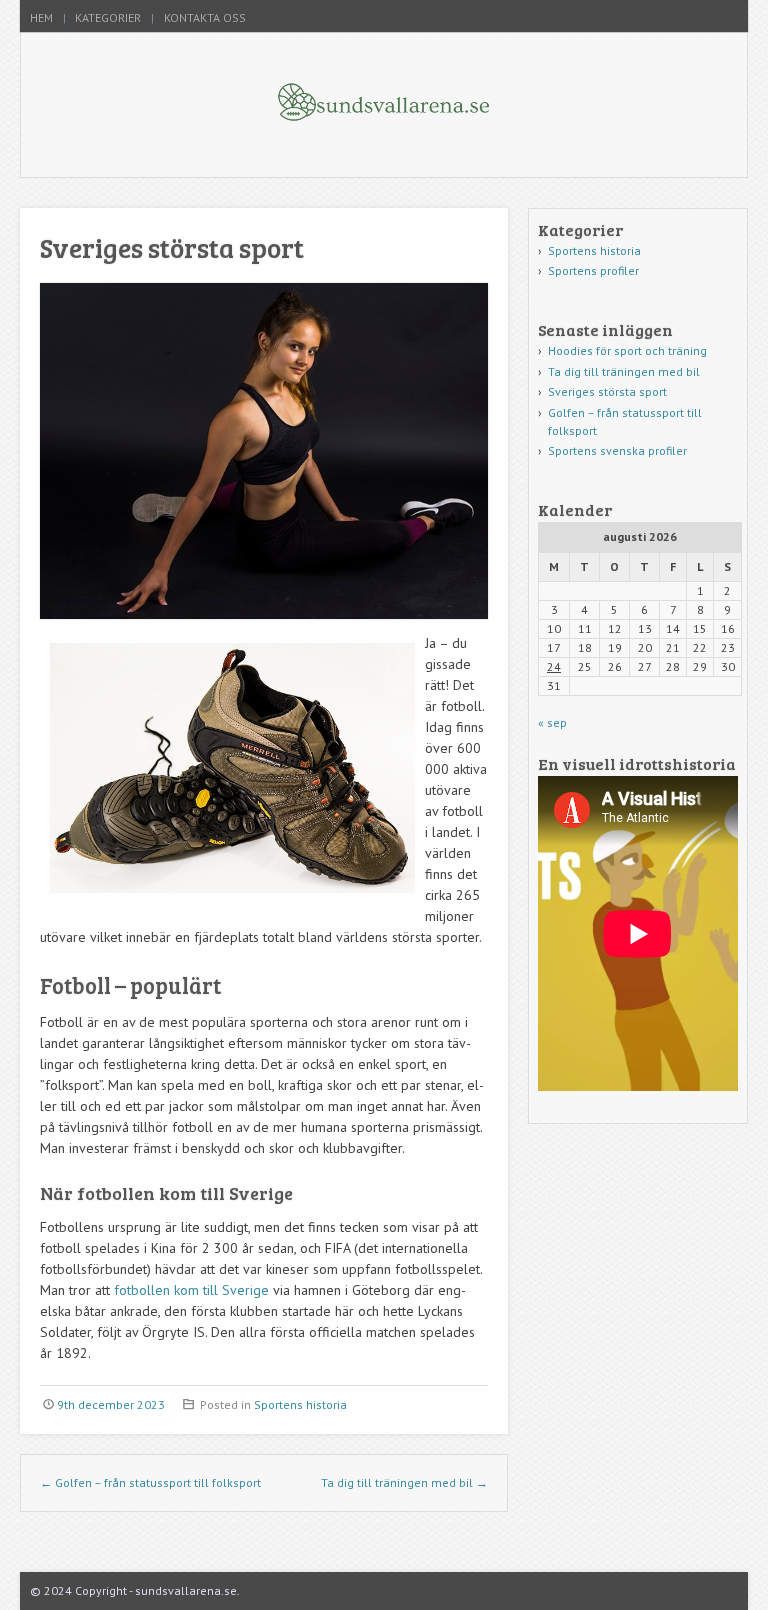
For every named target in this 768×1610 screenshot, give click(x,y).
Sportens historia (300, 1404)
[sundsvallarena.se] (384, 136)
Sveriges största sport (607, 391)
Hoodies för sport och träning (627, 350)
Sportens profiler (593, 270)
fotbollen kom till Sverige (191, 1290)
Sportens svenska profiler (617, 450)
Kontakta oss (205, 17)
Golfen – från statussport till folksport (150, 1482)
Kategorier (108, 17)
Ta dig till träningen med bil (404, 1482)
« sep (552, 722)
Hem (41, 17)
